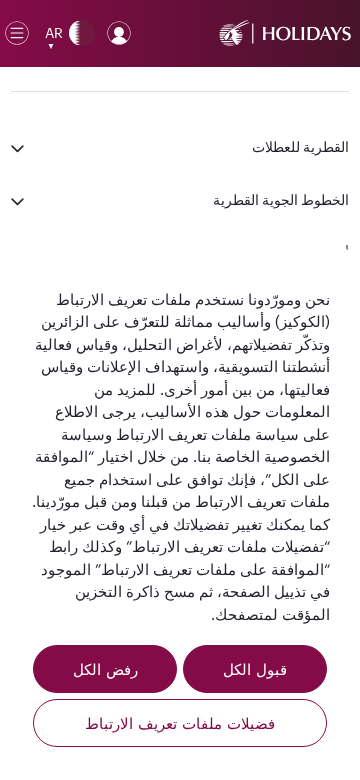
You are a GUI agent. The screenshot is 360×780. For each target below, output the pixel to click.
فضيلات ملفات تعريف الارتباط (180, 723)
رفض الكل (105, 669)
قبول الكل (255, 669)
